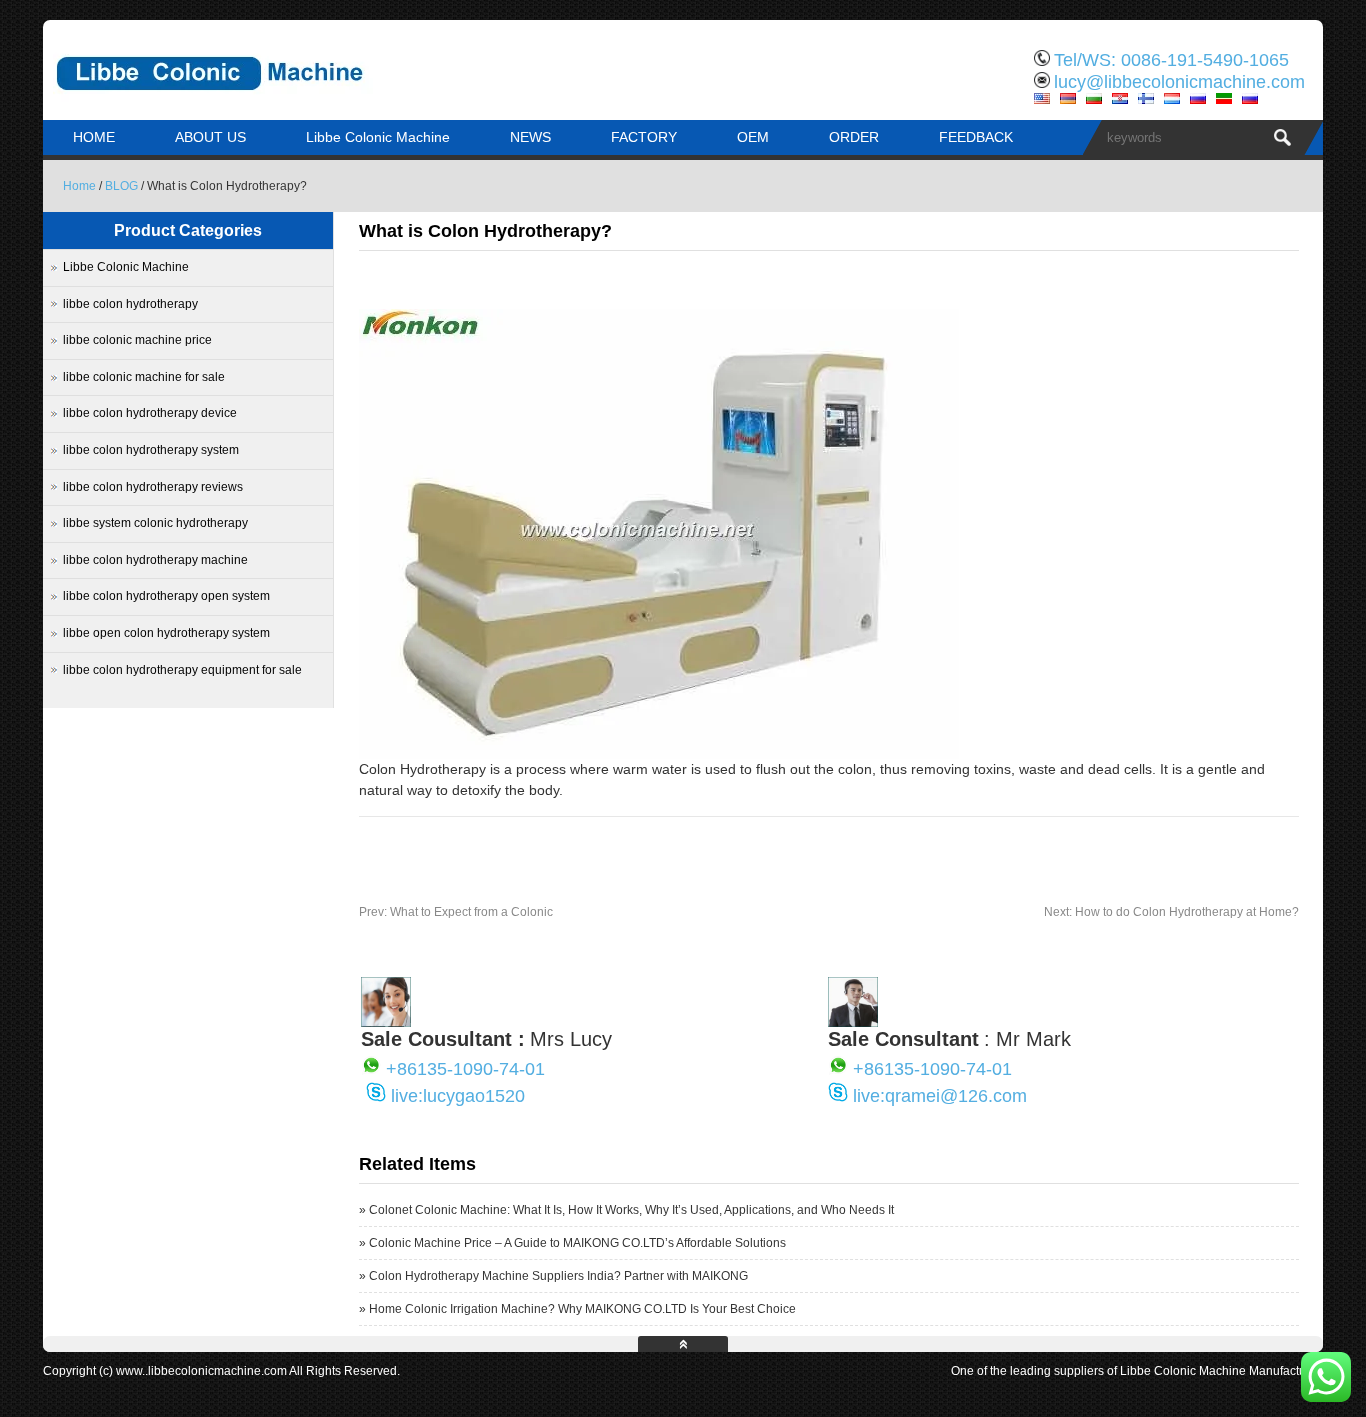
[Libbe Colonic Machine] (253, 105)
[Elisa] (386, 1022)
